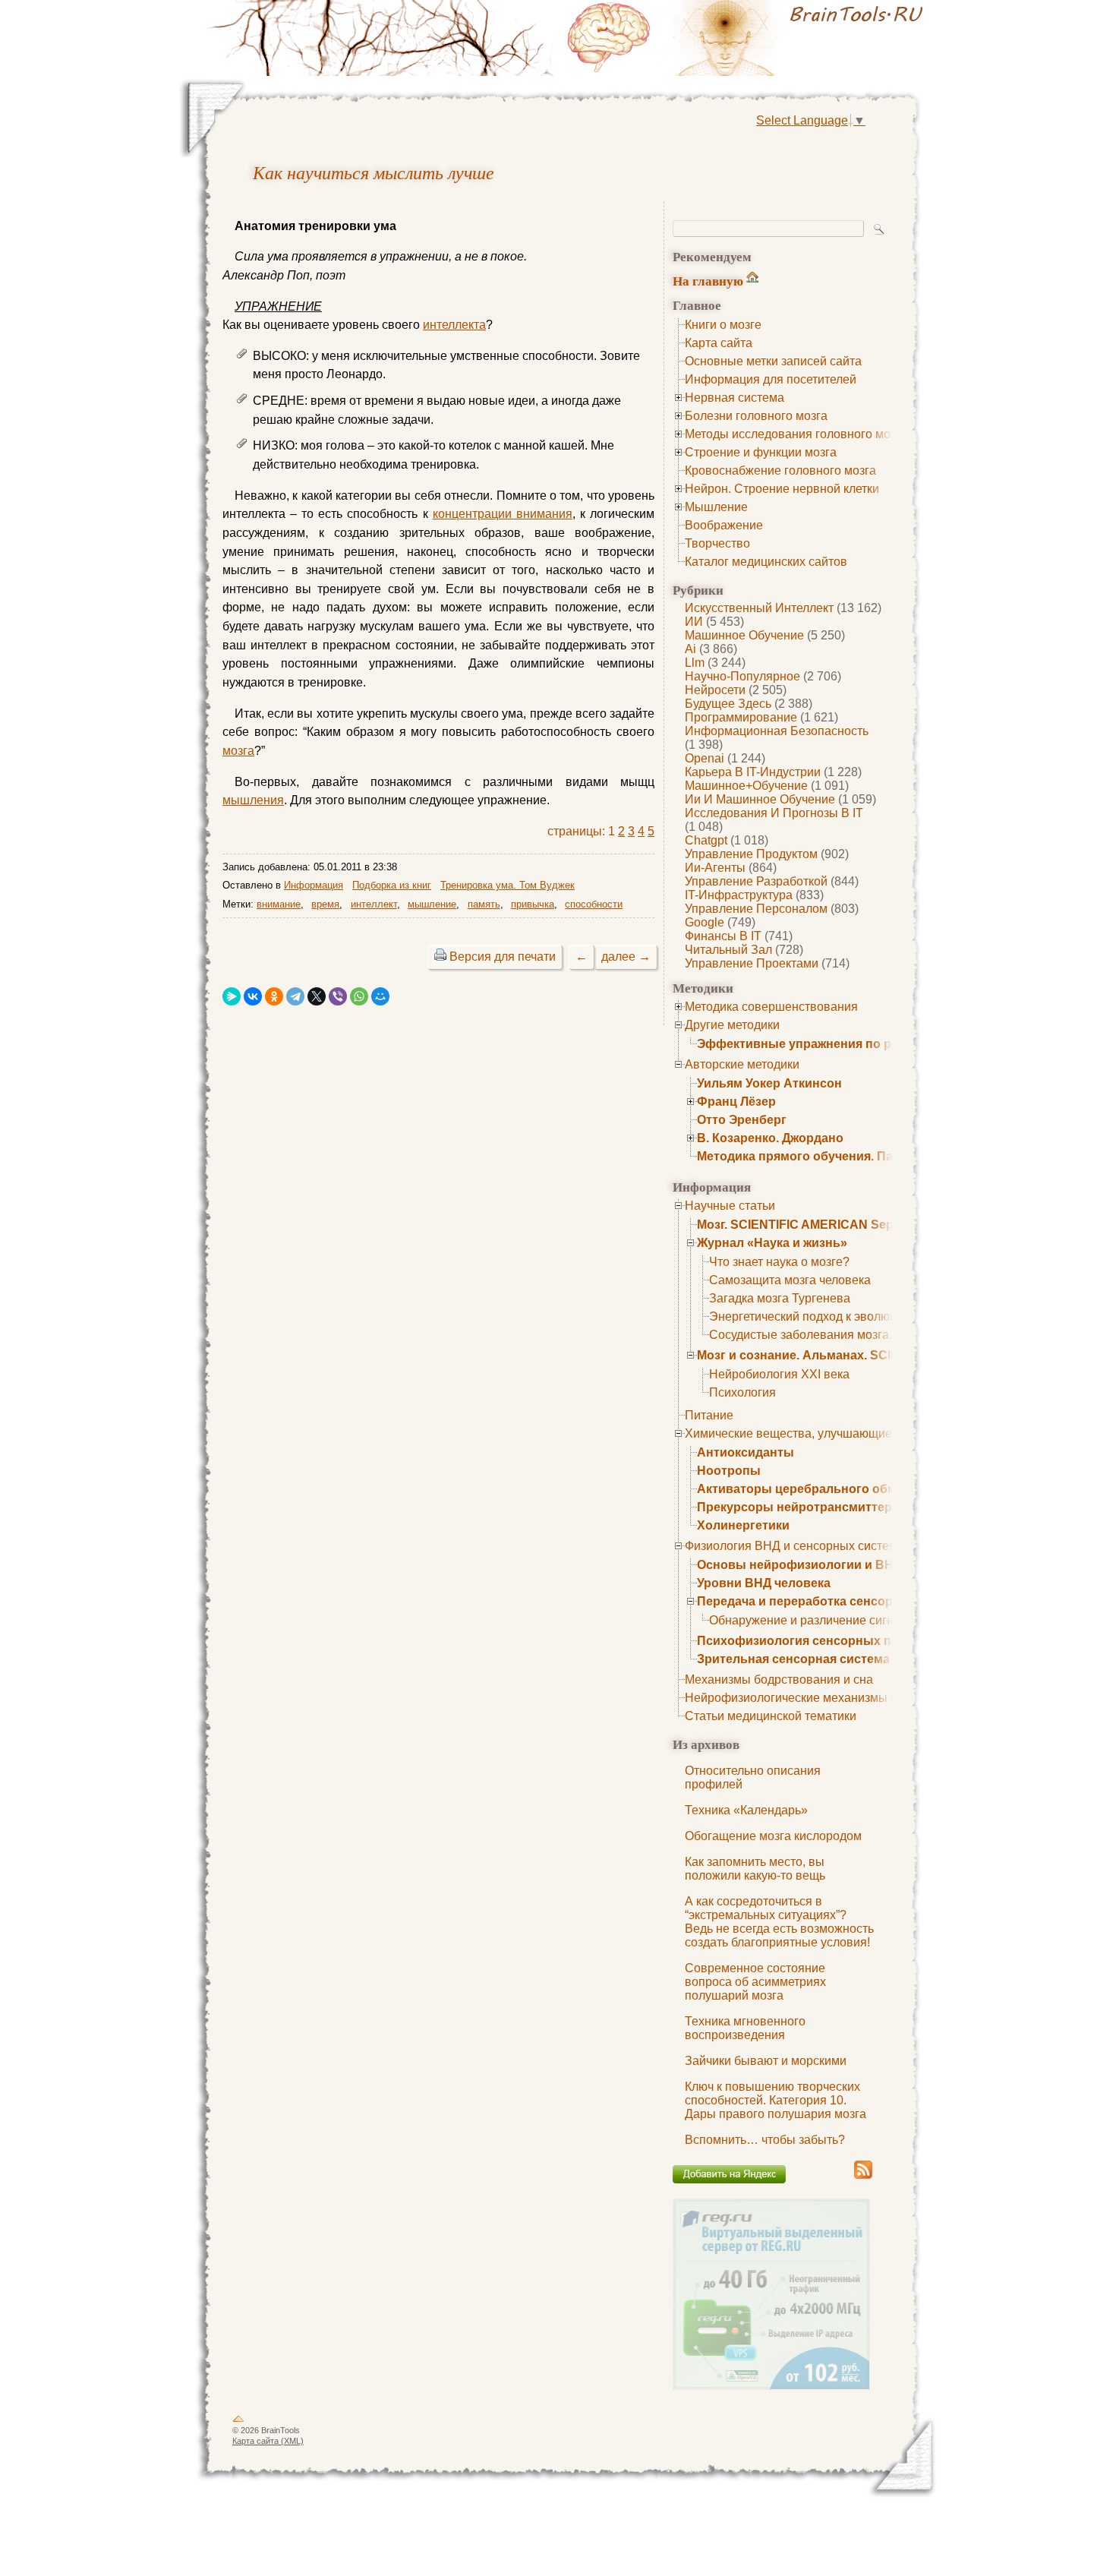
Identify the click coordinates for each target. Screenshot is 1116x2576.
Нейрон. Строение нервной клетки (782, 489)
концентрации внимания (503, 514)
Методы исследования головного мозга (796, 434)
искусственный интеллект (759, 608)
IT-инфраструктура (739, 895)
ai (690, 649)
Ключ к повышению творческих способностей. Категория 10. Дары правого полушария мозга (776, 2100)
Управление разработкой (756, 881)
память (484, 904)
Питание (709, 1415)
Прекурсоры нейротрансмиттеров (802, 1507)
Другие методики (732, 1025)
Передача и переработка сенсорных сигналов (837, 1601)
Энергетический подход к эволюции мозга (827, 1316)
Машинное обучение (744, 635)
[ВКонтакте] (253, 996)
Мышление (716, 507)
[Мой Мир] (380, 996)
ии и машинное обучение (760, 799)
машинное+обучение (746, 786)
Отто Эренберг (742, 1120)
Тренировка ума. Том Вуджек (508, 885)
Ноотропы (729, 1471)
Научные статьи (730, 1206)
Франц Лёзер (736, 1102)
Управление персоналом (756, 909)
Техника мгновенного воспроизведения (745, 2028)
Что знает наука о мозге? (779, 1262)
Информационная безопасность (777, 731)
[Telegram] (295, 996)
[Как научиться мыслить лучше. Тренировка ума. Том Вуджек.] (748, 38)
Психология (742, 1392)
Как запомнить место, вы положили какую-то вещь (755, 1869)
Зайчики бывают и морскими (766, 2061)
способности (594, 904)
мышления (253, 800)
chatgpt (706, 840)
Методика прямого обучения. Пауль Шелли (828, 1156)
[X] (317, 996)
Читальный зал (728, 950)
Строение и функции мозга (761, 452)
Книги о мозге (723, 325)
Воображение (724, 525)
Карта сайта (719, 343)
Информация (314, 885)
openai (705, 758)
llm (695, 663)
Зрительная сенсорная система (793, 1659)
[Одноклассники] (274, 996)
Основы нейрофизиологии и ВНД (799, 1565)
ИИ (694, 622)
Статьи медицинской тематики (771, 1716)
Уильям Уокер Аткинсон (769, 1083)
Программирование (741, 717)
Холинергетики (743, 1525)
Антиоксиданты (746, 1452)
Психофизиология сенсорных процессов (823, 1641)
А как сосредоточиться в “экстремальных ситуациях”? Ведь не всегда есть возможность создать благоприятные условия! (779, 1922)
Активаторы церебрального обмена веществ (835, 1489)
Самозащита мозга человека (790, 1280)
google (705, 922)
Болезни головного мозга (756, 416)
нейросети (715, 690)
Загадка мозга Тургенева (780, 1298)
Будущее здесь (728, 704)
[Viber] (338, 996)
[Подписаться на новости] (863, 2176)
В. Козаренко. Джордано (770, 1138)
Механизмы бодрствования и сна (779, 1679)
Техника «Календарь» (746, 1810)
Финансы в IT (723, 936)
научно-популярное (742, 676)
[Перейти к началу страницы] (238, 2422)
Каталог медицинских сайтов (766, 562)
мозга (238, 751)
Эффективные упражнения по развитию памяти (844, 1044)
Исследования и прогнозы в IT (774, 813)
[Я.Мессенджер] (232, 996)
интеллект (374, 904)
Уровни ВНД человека (764, 1583)
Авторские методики (742, 1064)
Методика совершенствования (771, 1007)
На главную (708, 281)
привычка (533, 904)
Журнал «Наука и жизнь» (772, 1243)
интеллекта (454, 325)
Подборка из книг (392, 885)
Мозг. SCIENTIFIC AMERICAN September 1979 (831, 1225)
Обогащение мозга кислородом (773, 1836)
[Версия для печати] (440, 957)
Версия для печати (503, 957)
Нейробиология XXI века (779, 1374)
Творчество (717, 543)
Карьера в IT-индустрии (753, 772)
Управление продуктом (751, 854)
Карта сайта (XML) (268, 2441)
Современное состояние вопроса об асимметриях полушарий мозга (755, 1982)
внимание (279, 904)
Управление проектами (752, 963)
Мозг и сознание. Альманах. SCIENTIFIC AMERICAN (852, 1355)
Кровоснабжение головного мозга (780, 470)
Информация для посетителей (771, 379)
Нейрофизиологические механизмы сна (798, 1698)
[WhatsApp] (359, 996)
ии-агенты (715, 868)
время (325, 904)
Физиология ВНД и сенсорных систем (791, 1546)
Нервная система (735, 398)
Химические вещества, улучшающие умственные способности (862, 1433)
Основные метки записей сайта (773, 361)
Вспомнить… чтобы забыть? (765, 2140)
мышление (432, 904)
